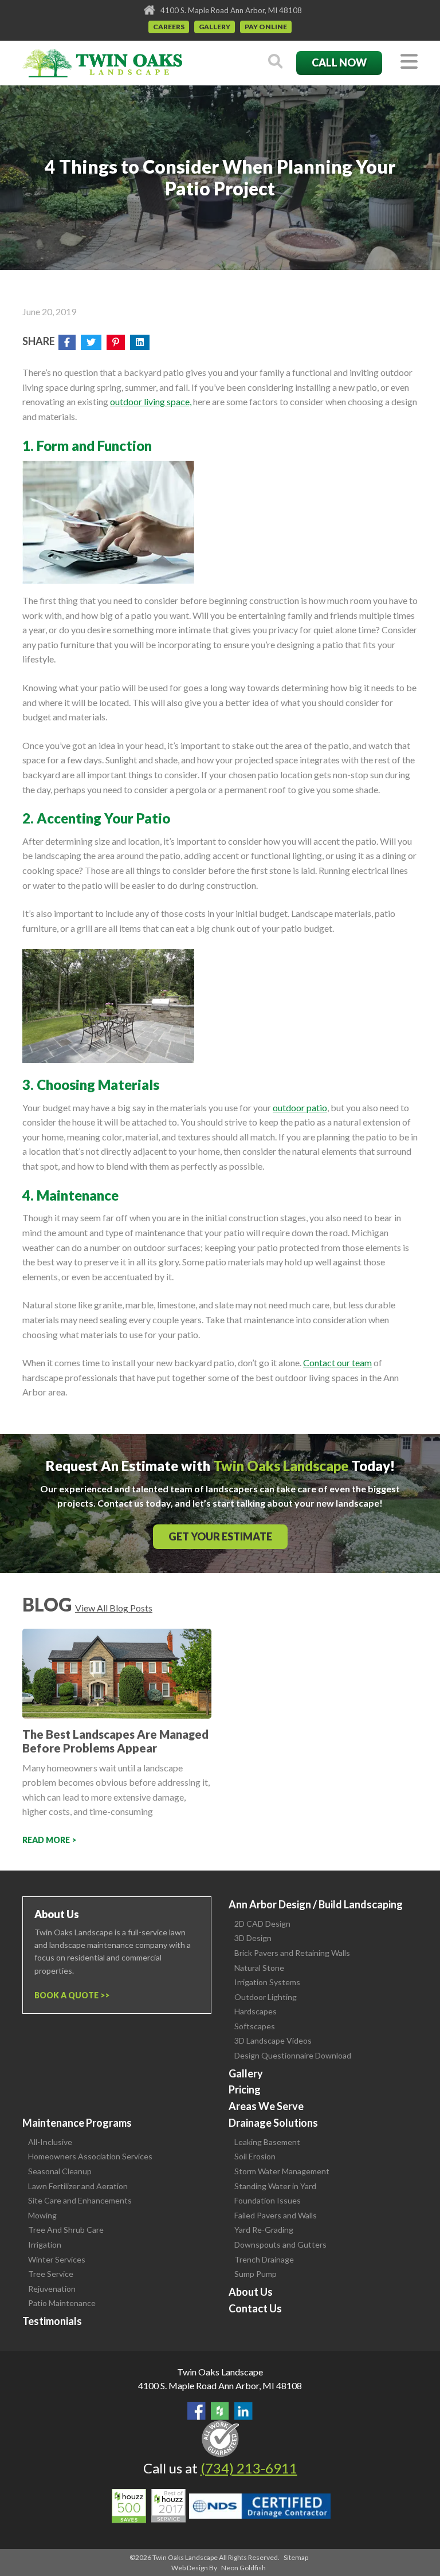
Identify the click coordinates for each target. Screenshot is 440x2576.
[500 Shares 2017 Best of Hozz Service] (149, 2506)
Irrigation (45, 2244)
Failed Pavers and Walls (276, 2215)
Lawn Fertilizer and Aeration (78, 2186)
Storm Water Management (282, 2171)
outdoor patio (300, 1107)
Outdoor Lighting (266, 1997)
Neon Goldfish (243, 2568)
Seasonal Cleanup (60, 2171)
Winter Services (57, 2259)
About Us (251, 2292)
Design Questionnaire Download (293, 2055)
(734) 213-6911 (249, 2468)
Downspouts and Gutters (280, 2244)
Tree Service (51, 2274)
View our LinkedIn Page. (243, 2411)
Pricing (245, 2089)
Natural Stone (259, 1968)
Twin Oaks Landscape (220, 2372)
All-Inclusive (50, 2142)
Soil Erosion (255, 2156)
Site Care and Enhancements (80, 2200)
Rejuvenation (52, 2289)
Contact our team (337, 1363)
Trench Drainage (264, 2259)
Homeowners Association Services (90, 2156)
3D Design (253, 1938)
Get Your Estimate (220, 1536)
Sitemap (296, 2557)
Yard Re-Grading (264, 2230)
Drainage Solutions (273, 2123)
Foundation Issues (268, 2200)
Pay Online (266, 27)
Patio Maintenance (62, 2303)
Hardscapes (256, 2011)
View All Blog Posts (114, 1608)
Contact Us (255, 2308)
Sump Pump (256, 2274)
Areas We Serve (266, 2106)
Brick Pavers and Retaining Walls (292, 1953)
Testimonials (52, 2321)
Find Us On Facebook (197, 2411)
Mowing (42, 2215)
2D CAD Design (262, 1924)
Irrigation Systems (267, 1982)
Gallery (215, 27)
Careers (169, 27)
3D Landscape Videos (273, 2040)
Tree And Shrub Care (66, 2230)
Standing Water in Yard (275, 2186)
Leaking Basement (267, 2142)
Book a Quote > (70, 1995)
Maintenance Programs (77, 2123)
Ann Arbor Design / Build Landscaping (316, 1904)
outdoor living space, (151, 401)
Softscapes (255, 2026)
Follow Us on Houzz (220, 2411)
